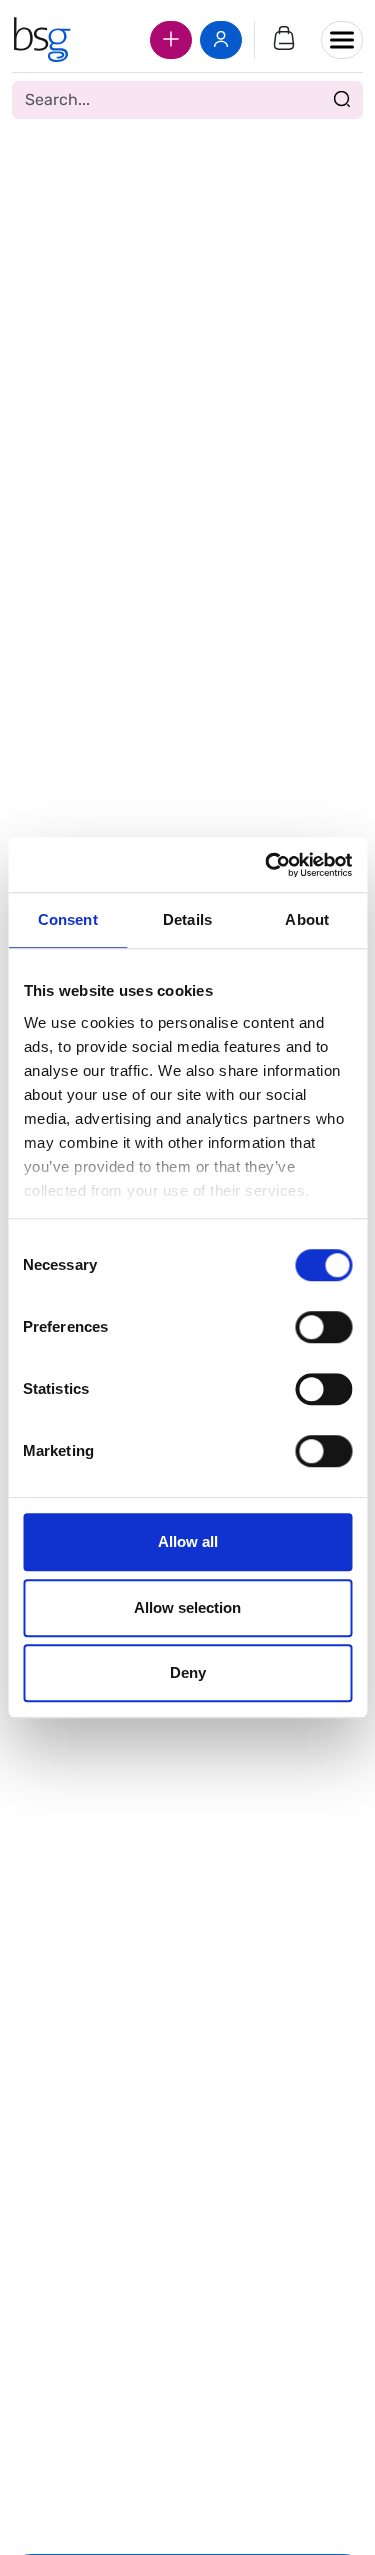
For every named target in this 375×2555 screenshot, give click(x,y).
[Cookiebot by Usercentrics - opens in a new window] (267, 865)
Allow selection (187, 1607)
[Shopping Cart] (284, 40)
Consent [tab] (68, 919)
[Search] (342, 100)
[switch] (323, 1327)
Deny (188, 1672)
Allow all (188, 1541)
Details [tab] (187, 919)
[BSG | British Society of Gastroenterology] (41, 40)
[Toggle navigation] (342, 40)
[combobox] (187, 100)
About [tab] (307, 919)
